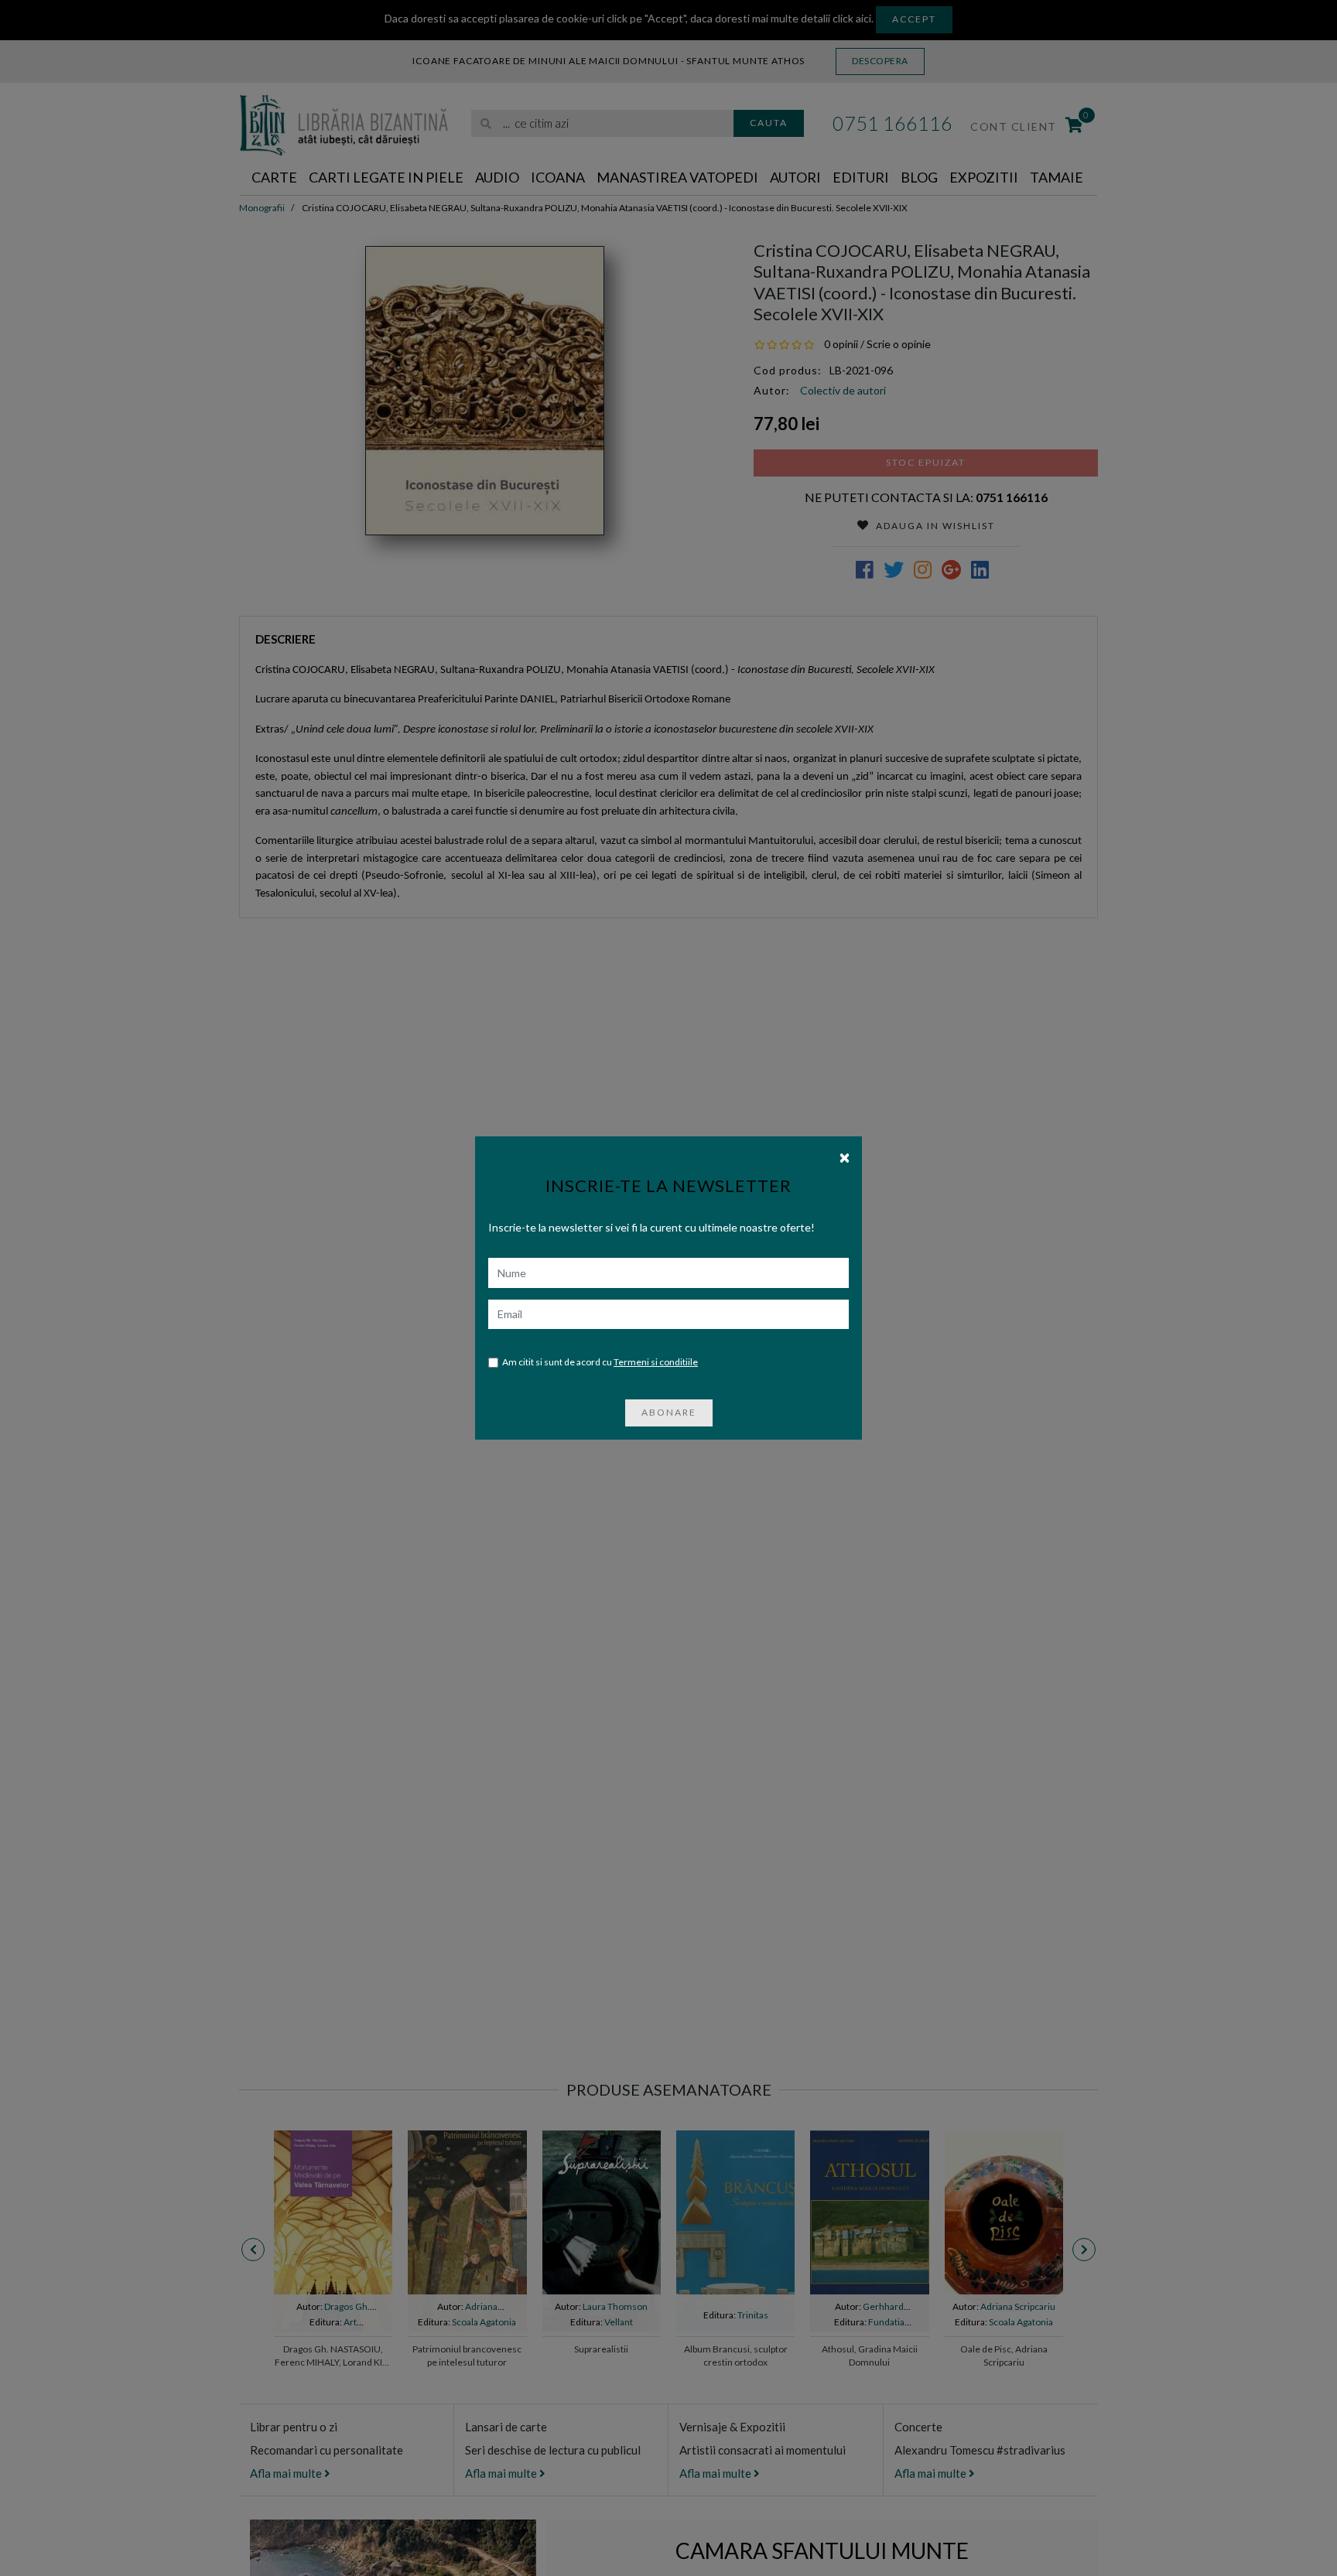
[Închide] (845, 1156)
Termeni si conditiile (656, 1362)
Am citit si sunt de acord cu (600, 1362)
